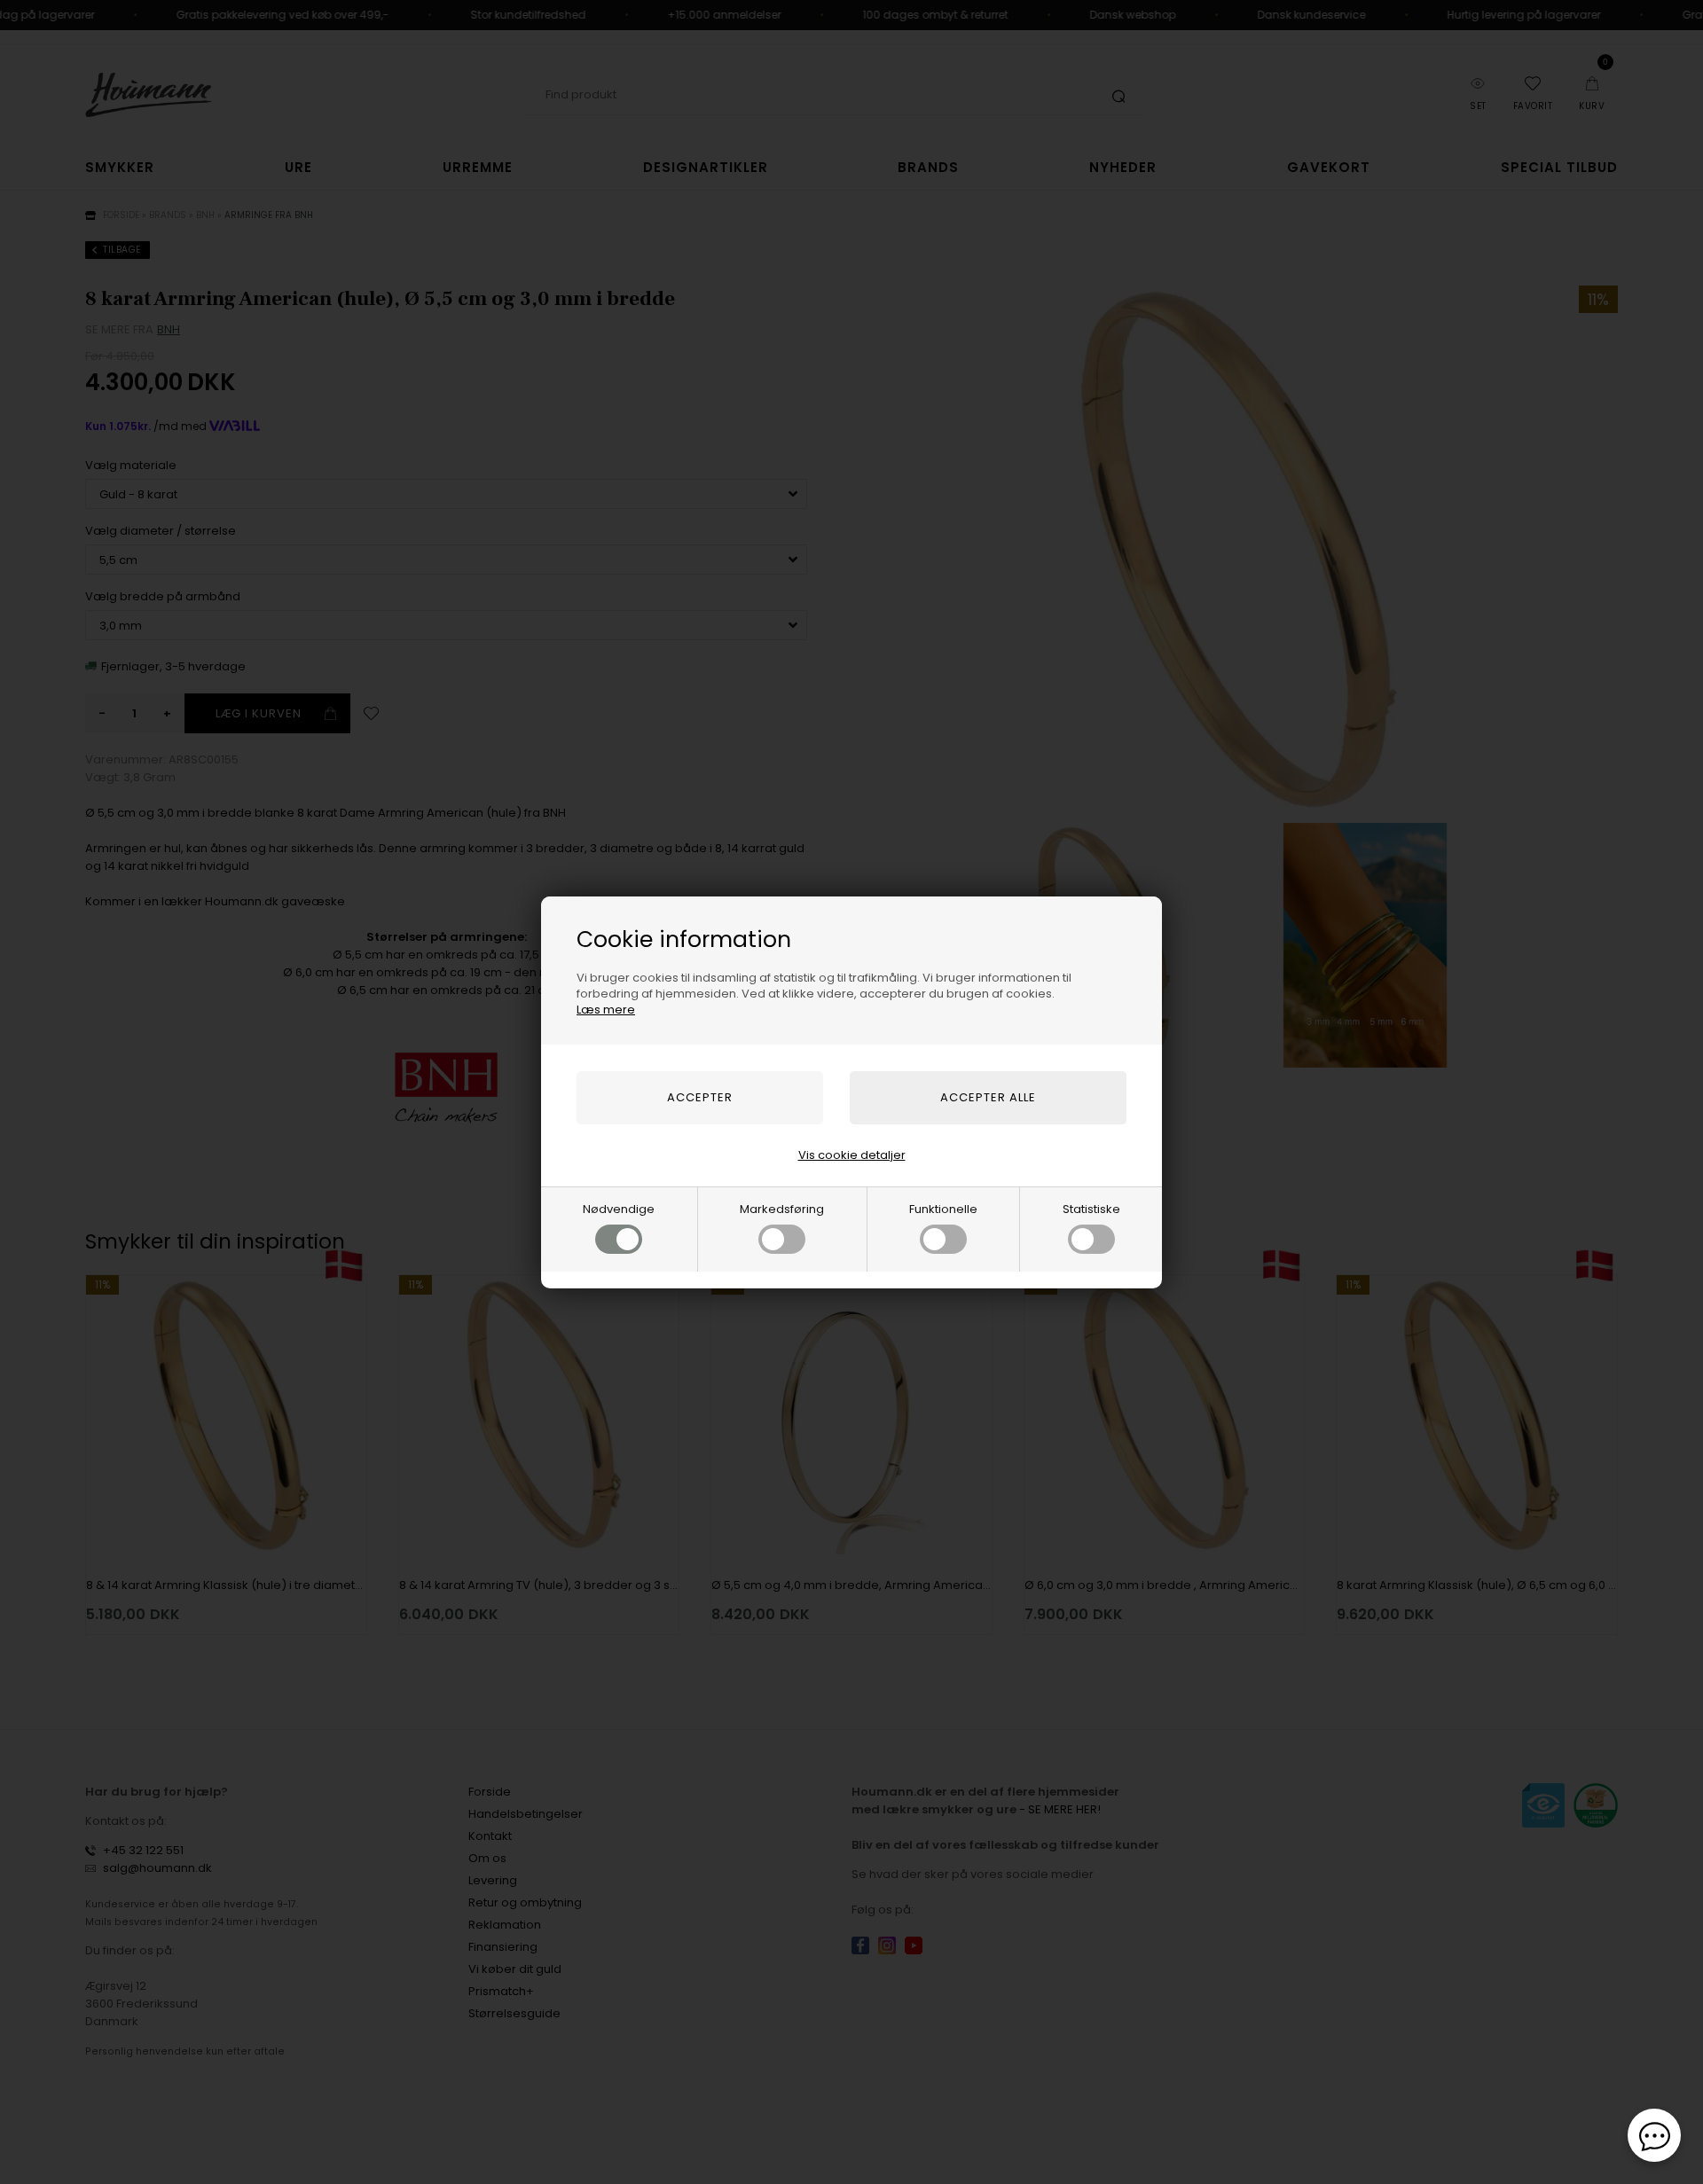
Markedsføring (782, 1209)
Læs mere (606, 1010)
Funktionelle (943, 1209)
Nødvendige (619, 1209)
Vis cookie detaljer (852, 1155)
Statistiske (1091, 1209)
